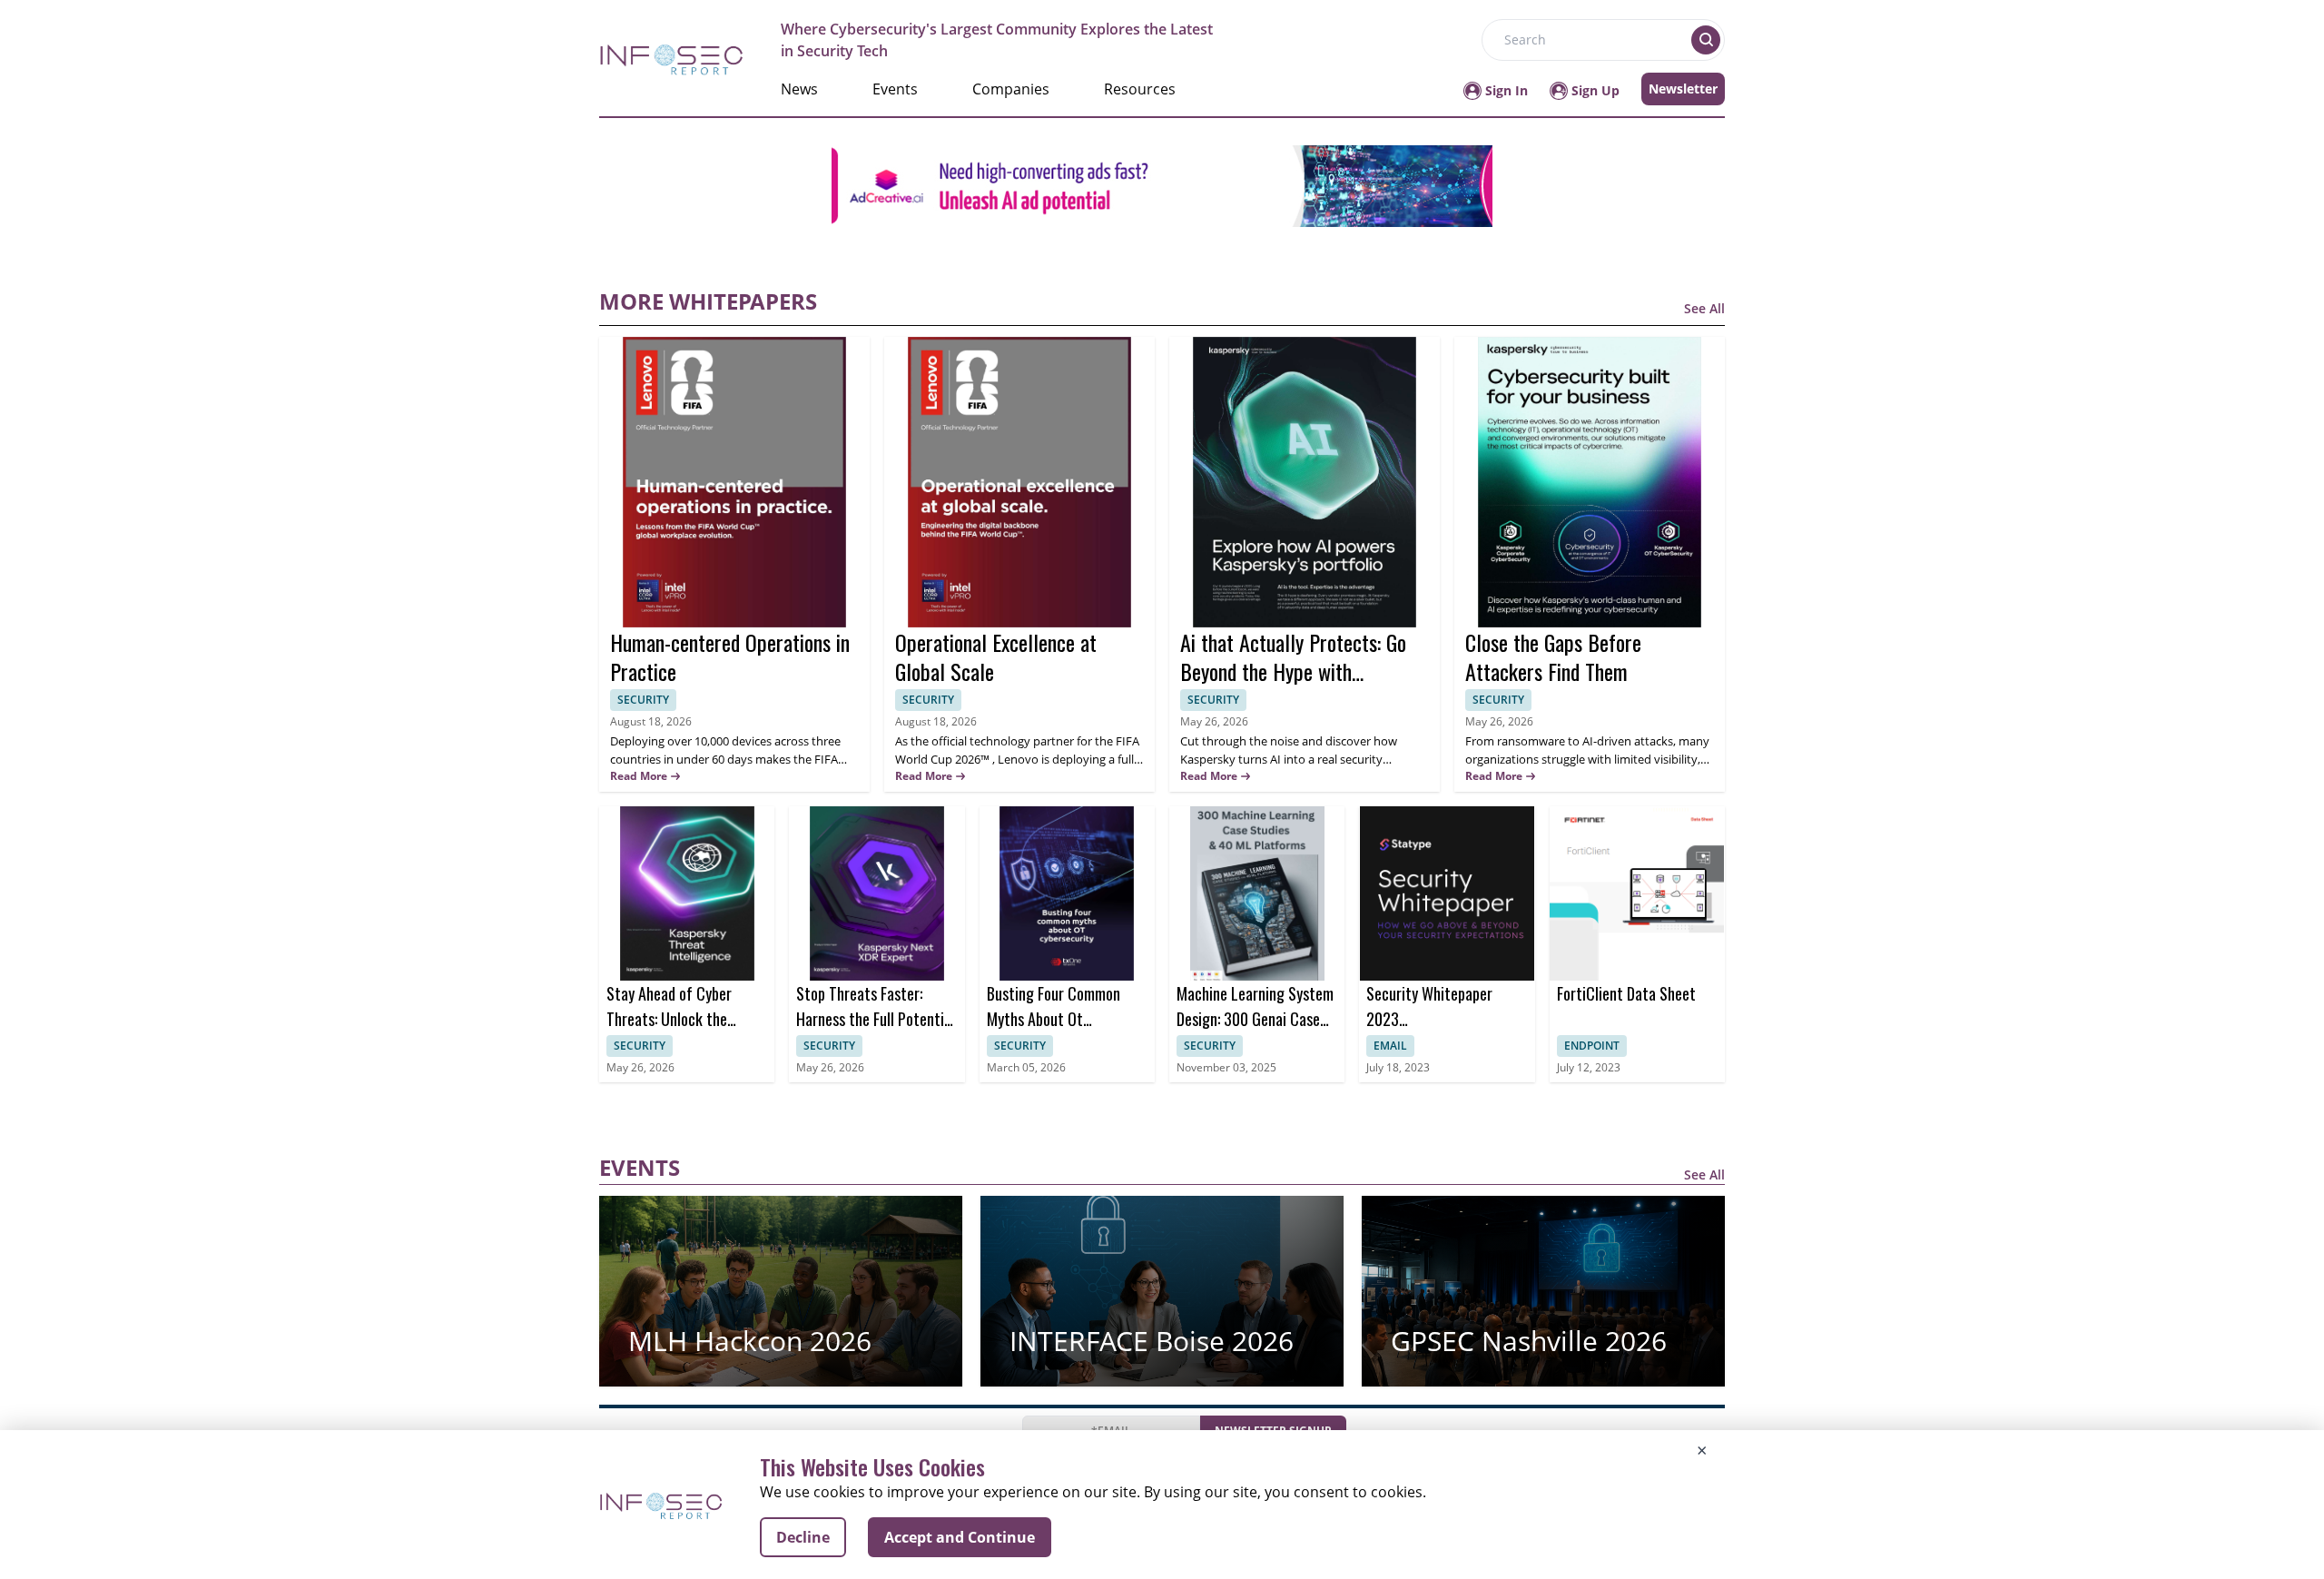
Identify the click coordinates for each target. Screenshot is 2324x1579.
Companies (1011, 89)
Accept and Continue (960, 1537)
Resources (1140, 89)
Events (895, 89)
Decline (803, 1537)
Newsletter (1683, 89)
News (799, 89)
